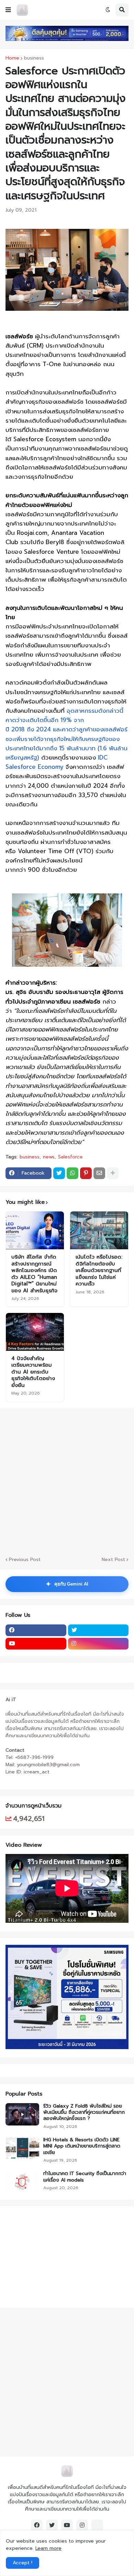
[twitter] (98, 1630)
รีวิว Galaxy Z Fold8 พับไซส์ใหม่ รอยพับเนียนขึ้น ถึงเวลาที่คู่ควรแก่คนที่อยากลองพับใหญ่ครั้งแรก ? (84, 2113)
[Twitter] (59, 1173)
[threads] (97, 2525)
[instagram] (98, 1644)
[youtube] (36, 1644)
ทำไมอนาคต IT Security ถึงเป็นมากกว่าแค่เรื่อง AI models (85, 2177)
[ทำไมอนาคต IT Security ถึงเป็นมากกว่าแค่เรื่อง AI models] (22, 2182)
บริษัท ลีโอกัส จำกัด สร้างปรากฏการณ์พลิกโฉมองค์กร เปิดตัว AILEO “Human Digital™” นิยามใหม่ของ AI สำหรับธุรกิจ (34, 1274)
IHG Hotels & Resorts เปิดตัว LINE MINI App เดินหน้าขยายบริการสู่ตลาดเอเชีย (82, 2146)
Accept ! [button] (23, 2563)
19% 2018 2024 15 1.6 (66, 734)
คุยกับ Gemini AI (67, 1584)
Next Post (113, 1560)
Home (12, 58)
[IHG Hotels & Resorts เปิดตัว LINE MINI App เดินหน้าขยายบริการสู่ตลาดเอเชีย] (22, 2148)
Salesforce (70, 1157)
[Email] (99, 1173)
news (49, 1157)
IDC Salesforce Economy (57, 762)
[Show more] (113, 1173)
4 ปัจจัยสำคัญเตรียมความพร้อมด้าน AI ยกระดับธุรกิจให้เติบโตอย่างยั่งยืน (33, 1372)
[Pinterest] (86, 1173)
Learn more (48, 2548)
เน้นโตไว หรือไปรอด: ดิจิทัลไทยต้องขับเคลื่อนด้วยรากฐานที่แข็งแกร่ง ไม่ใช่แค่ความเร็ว (99, 1271)
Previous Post (25, 1560)
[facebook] (36, 1630)
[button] (8, 10)
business (34, 58)
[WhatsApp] (72, 1173)
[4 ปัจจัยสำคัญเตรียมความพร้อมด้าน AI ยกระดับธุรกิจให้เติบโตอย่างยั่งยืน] (35, 1332)
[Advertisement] (48, 2256)
